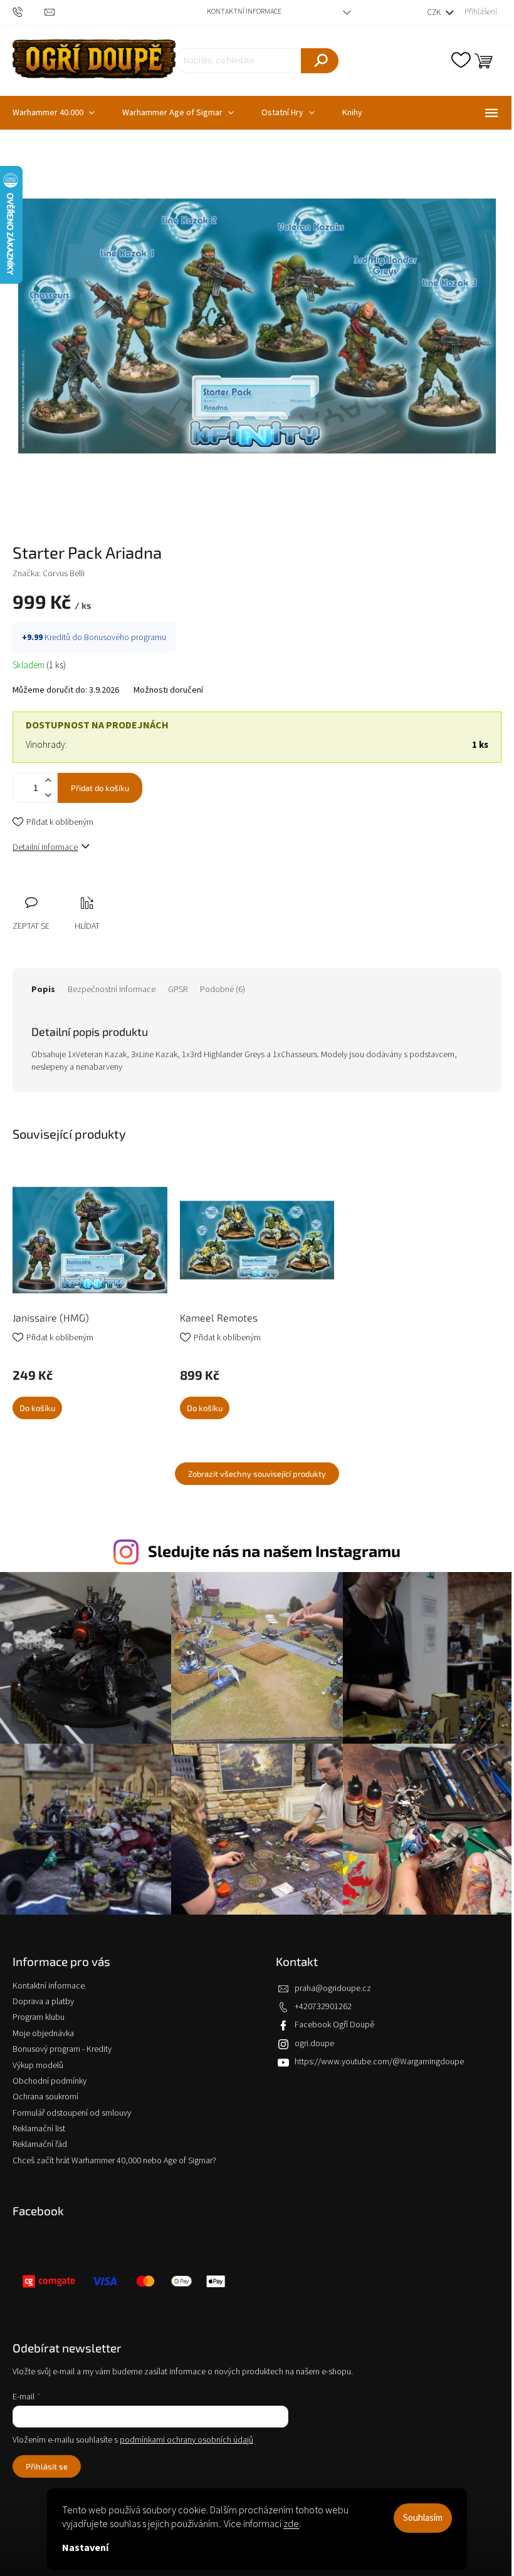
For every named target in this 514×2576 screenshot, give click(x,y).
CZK (435, 13)
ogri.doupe (314, 2044)
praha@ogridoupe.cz (333, 1989)
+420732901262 (323, 2007)
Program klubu (39, 2017)
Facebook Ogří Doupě (334, 2025)
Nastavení (85, 2548)
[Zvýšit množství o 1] (48, 781)
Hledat (320, 61)
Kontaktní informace (244, 12)
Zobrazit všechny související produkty (257, 1474)
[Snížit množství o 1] (48, 795)
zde (291, 2524)
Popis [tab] (43, 990)
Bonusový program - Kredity (62, 2049)
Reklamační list (39, 2129)
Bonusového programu (125, 638)
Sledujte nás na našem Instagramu (274, 1551)
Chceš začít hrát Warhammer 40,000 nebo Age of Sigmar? (114, 2161)
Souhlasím (423, 2518)
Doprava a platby (43, 2002)
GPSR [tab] (178, 990)
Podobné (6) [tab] (223, 990)
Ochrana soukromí (45, 2097)
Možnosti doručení (168, 691)
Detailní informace (45, 847)
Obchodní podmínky (50, 2081)
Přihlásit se (47, 2466)
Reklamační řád (40, 2144)
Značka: (49, 574)
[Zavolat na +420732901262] (29, 12)
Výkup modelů (38, 2066)
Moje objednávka (43, 2034)
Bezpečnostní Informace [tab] (112, 990)
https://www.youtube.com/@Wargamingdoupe (379, 2062)
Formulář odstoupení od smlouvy (72, 2113)
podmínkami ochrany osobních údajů (186, 2440)
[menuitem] (178, 113)
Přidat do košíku (100, 788)
